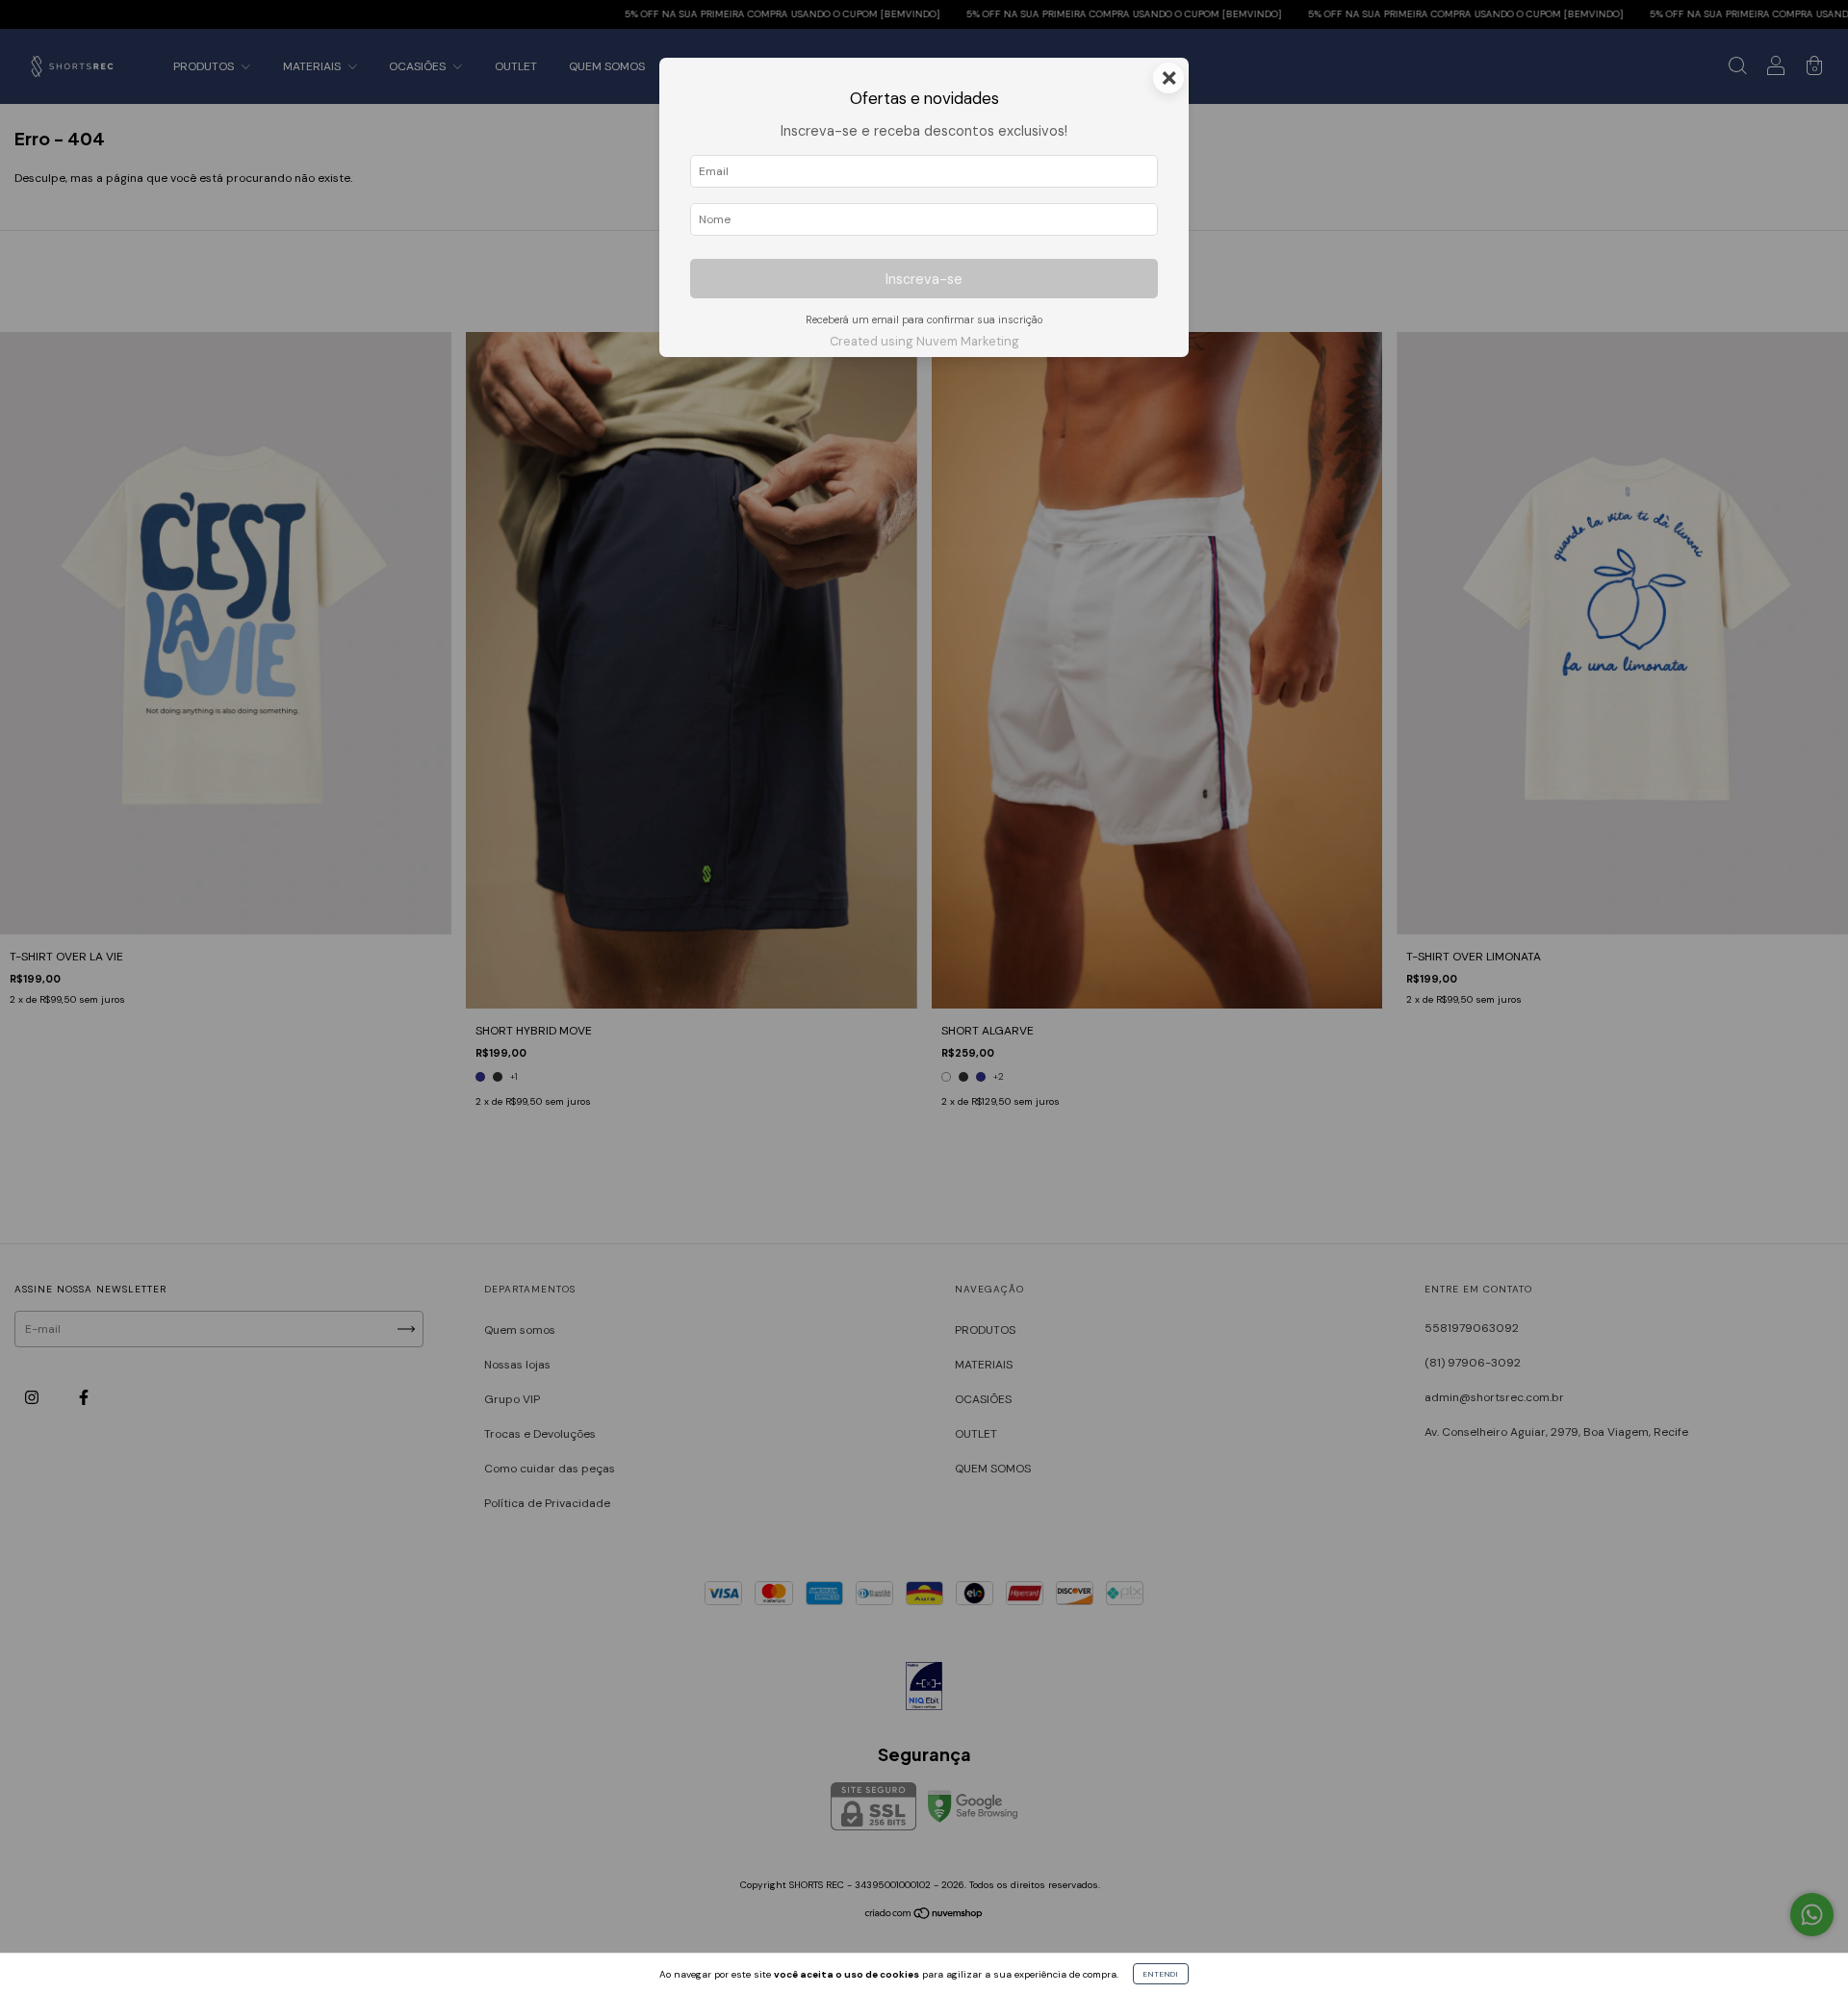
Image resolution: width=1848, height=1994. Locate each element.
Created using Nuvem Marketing (924, 341)
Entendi (1161, 1974)
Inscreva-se (924, 279)
